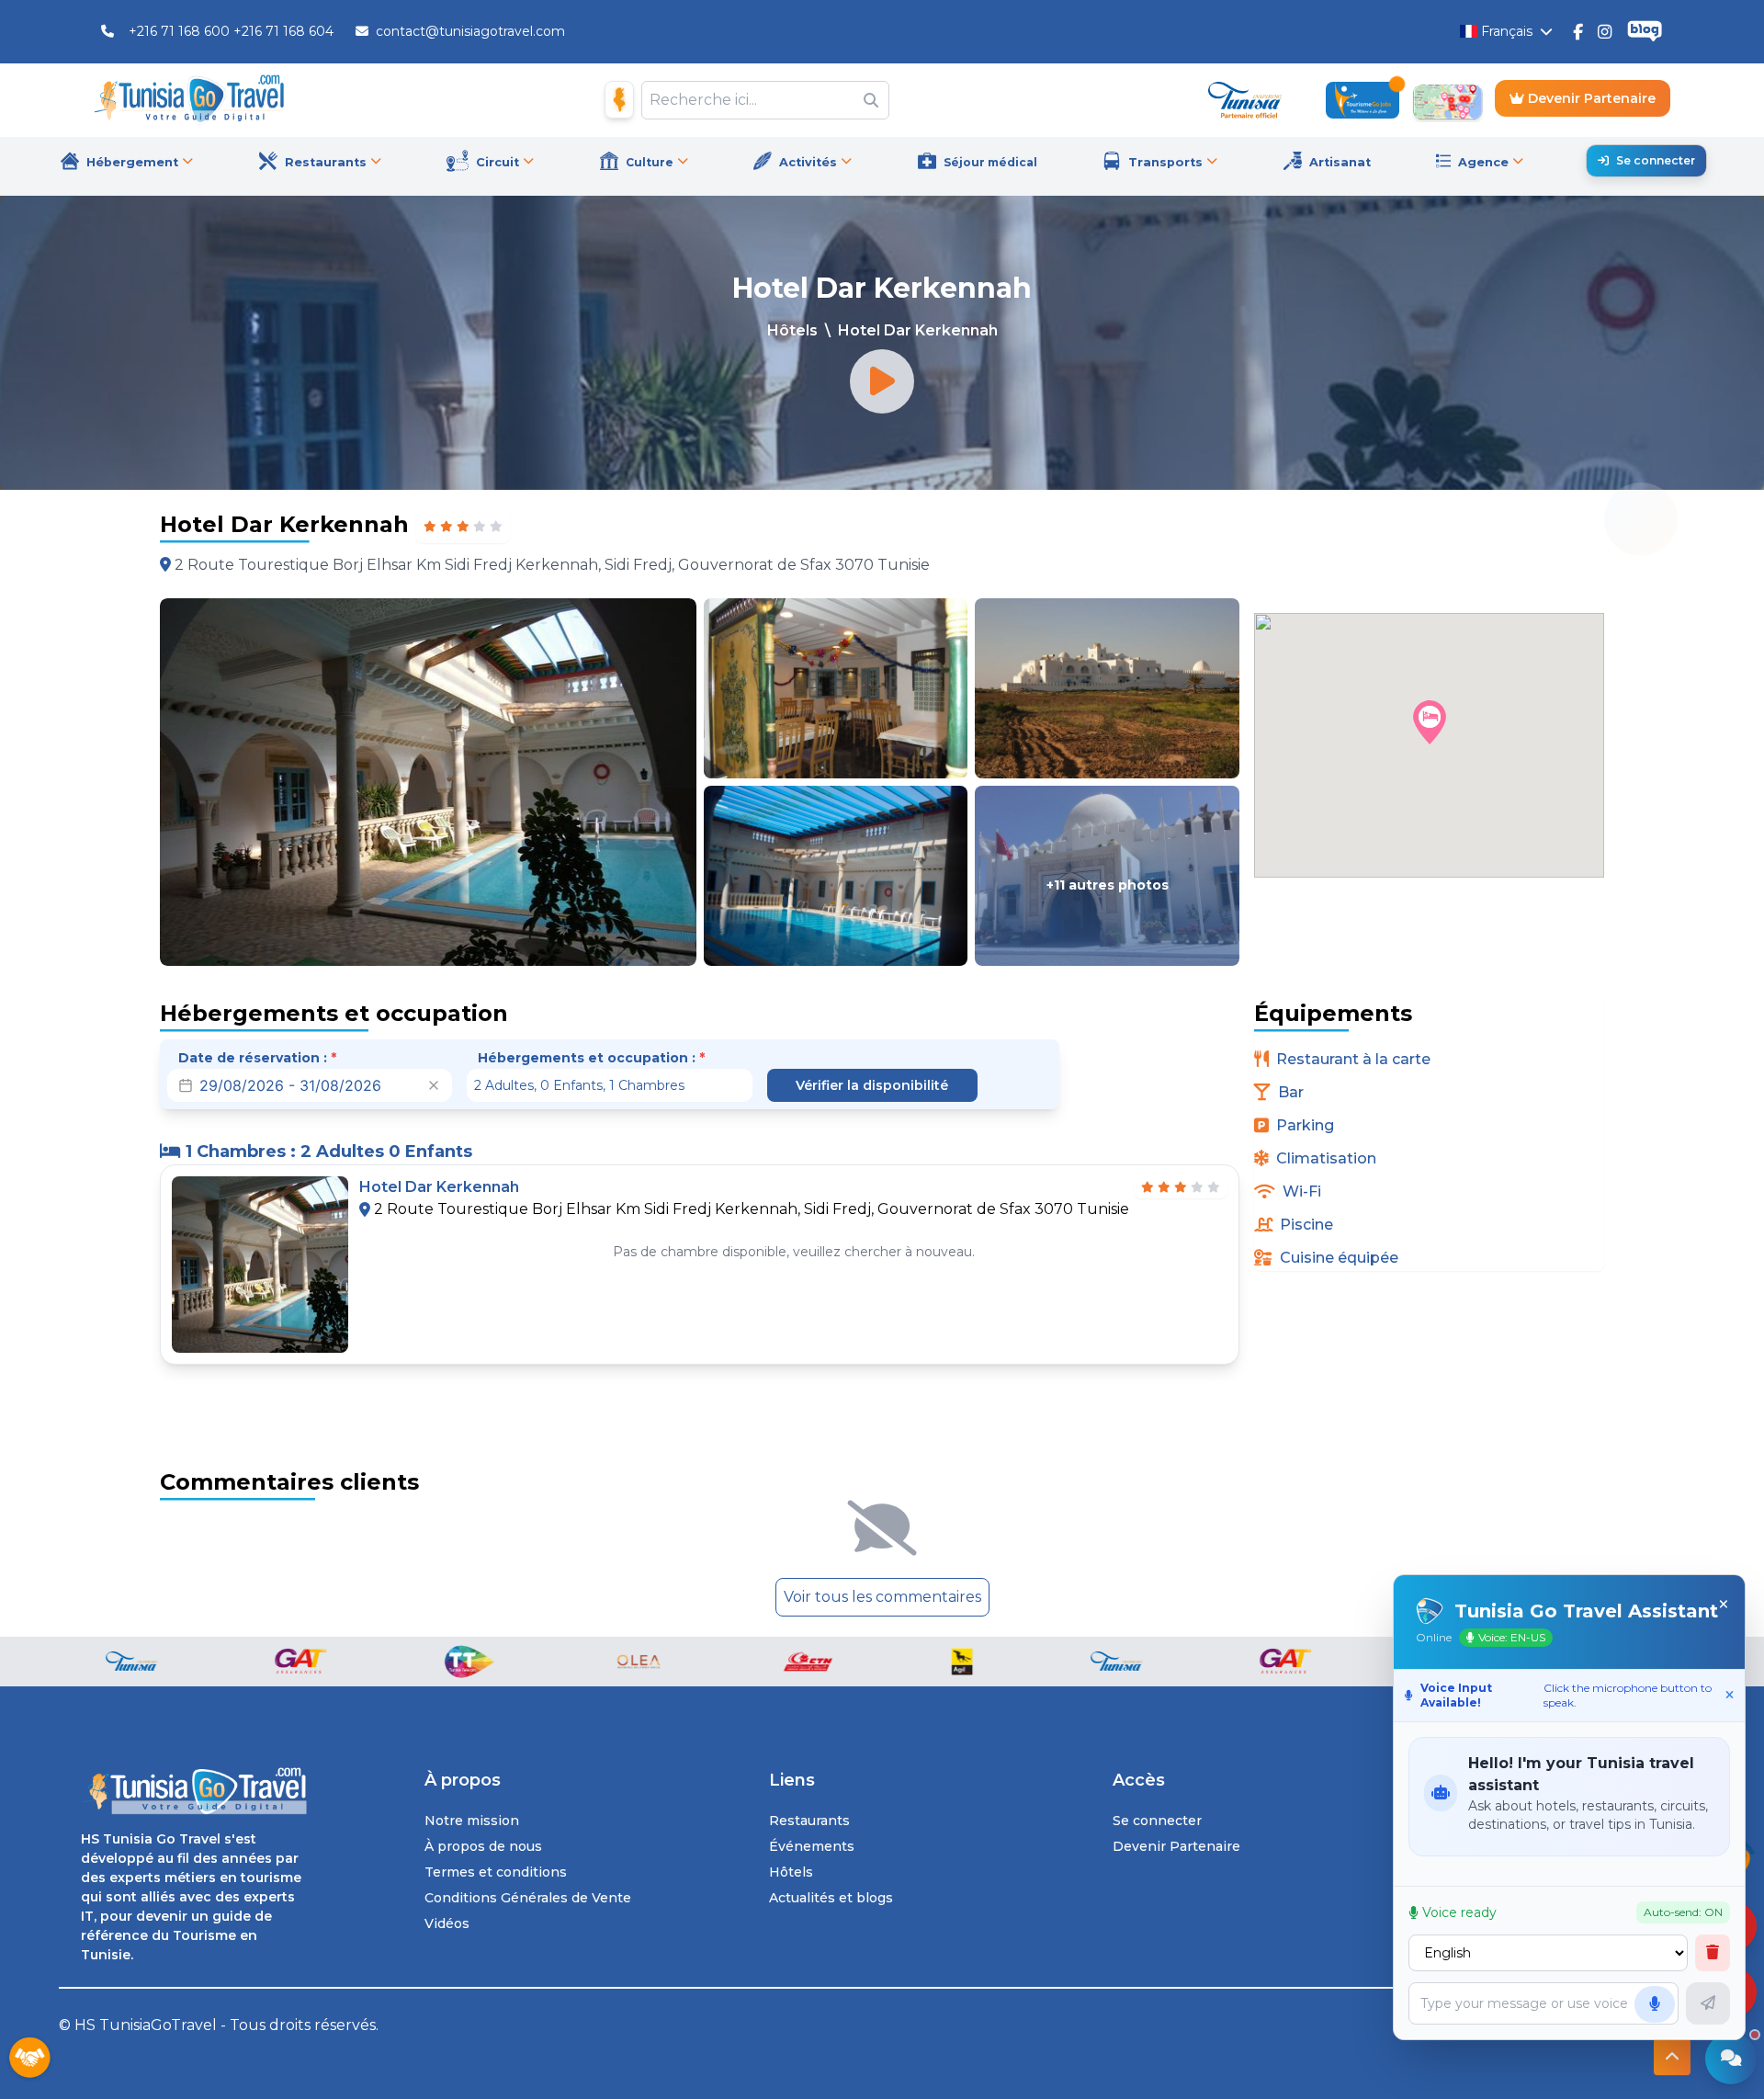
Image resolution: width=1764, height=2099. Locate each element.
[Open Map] (1447, 100)
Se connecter (1656, 160)
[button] (1430, 722)
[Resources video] (882, 381)
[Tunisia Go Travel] (194, 1792)
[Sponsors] (29, 2059)
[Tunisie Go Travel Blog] (1645, 32)
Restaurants (809, 1821)
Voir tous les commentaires (882, 1597)
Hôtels (792, 330)
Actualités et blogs (831, 1898)
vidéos (447, 1923)
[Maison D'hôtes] (619, 100)
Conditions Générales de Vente (528, 1898)
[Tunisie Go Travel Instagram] (1605, 31)
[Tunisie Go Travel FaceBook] (1578, 31)
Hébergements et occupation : (591, 1058)
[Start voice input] (1655, 2004)
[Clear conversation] (1713, 1953)
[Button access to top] (1672, 2057)
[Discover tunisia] (1245, 100)
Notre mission (472, 1821)
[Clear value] (434, 1085)
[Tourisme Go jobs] (1363, 100)
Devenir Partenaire (1590, 98)
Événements (812, 1846)
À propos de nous (483, 1846)
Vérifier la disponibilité (872, 1085)
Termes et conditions (496, 1872)
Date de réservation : (257, 1058)
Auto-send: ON (1683, 1912)
